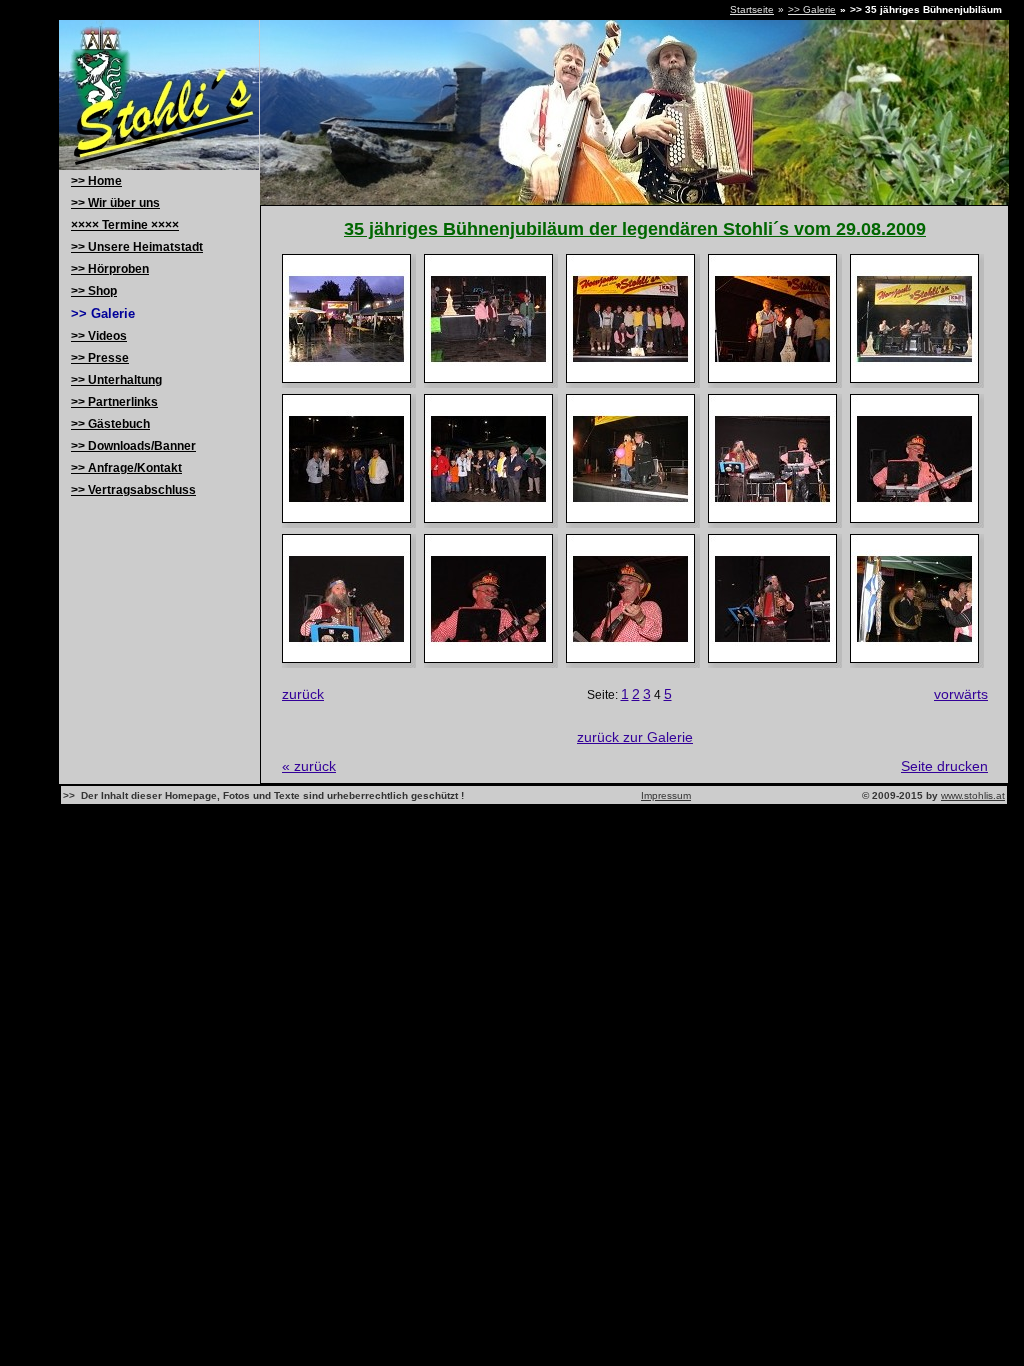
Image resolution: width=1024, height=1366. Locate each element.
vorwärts (961, 694)
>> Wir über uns (115, 203)
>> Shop (94, 291)
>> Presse (100, 358)
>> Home (96, 181)
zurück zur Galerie (635, 737)
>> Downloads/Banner (133, 446)
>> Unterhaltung (116, 380)
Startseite (752, 9)
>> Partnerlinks (114, 402)
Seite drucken (944, 766)
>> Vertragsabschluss (133, 490)
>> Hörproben (110, 269)
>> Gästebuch (110, 424)
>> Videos (99, 336)
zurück (303, 694)
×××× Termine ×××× (125, 225)
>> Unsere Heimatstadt (137, 247)
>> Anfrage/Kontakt (126, 468)
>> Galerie (812, 9)
